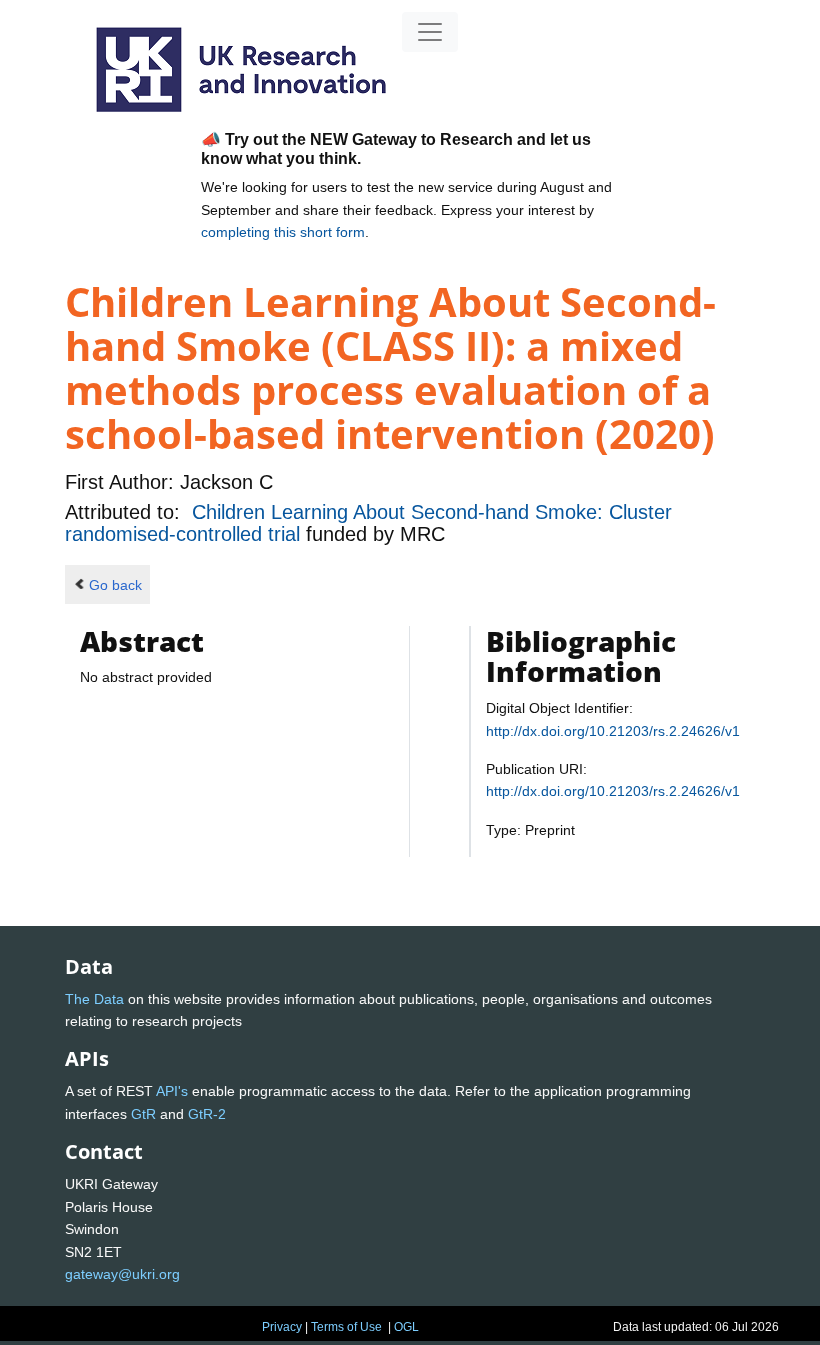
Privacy (282, 1327)
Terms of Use (346, 1327)
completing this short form (283, 232)
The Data (94, 999)
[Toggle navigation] (430, 32)
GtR (143, 1114)
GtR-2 (207, 1114)
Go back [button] (115, 585)
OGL (406, 1327)
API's (172, 1091)
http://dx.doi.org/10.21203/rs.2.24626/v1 (613, 731)
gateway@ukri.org (122, 1274)
